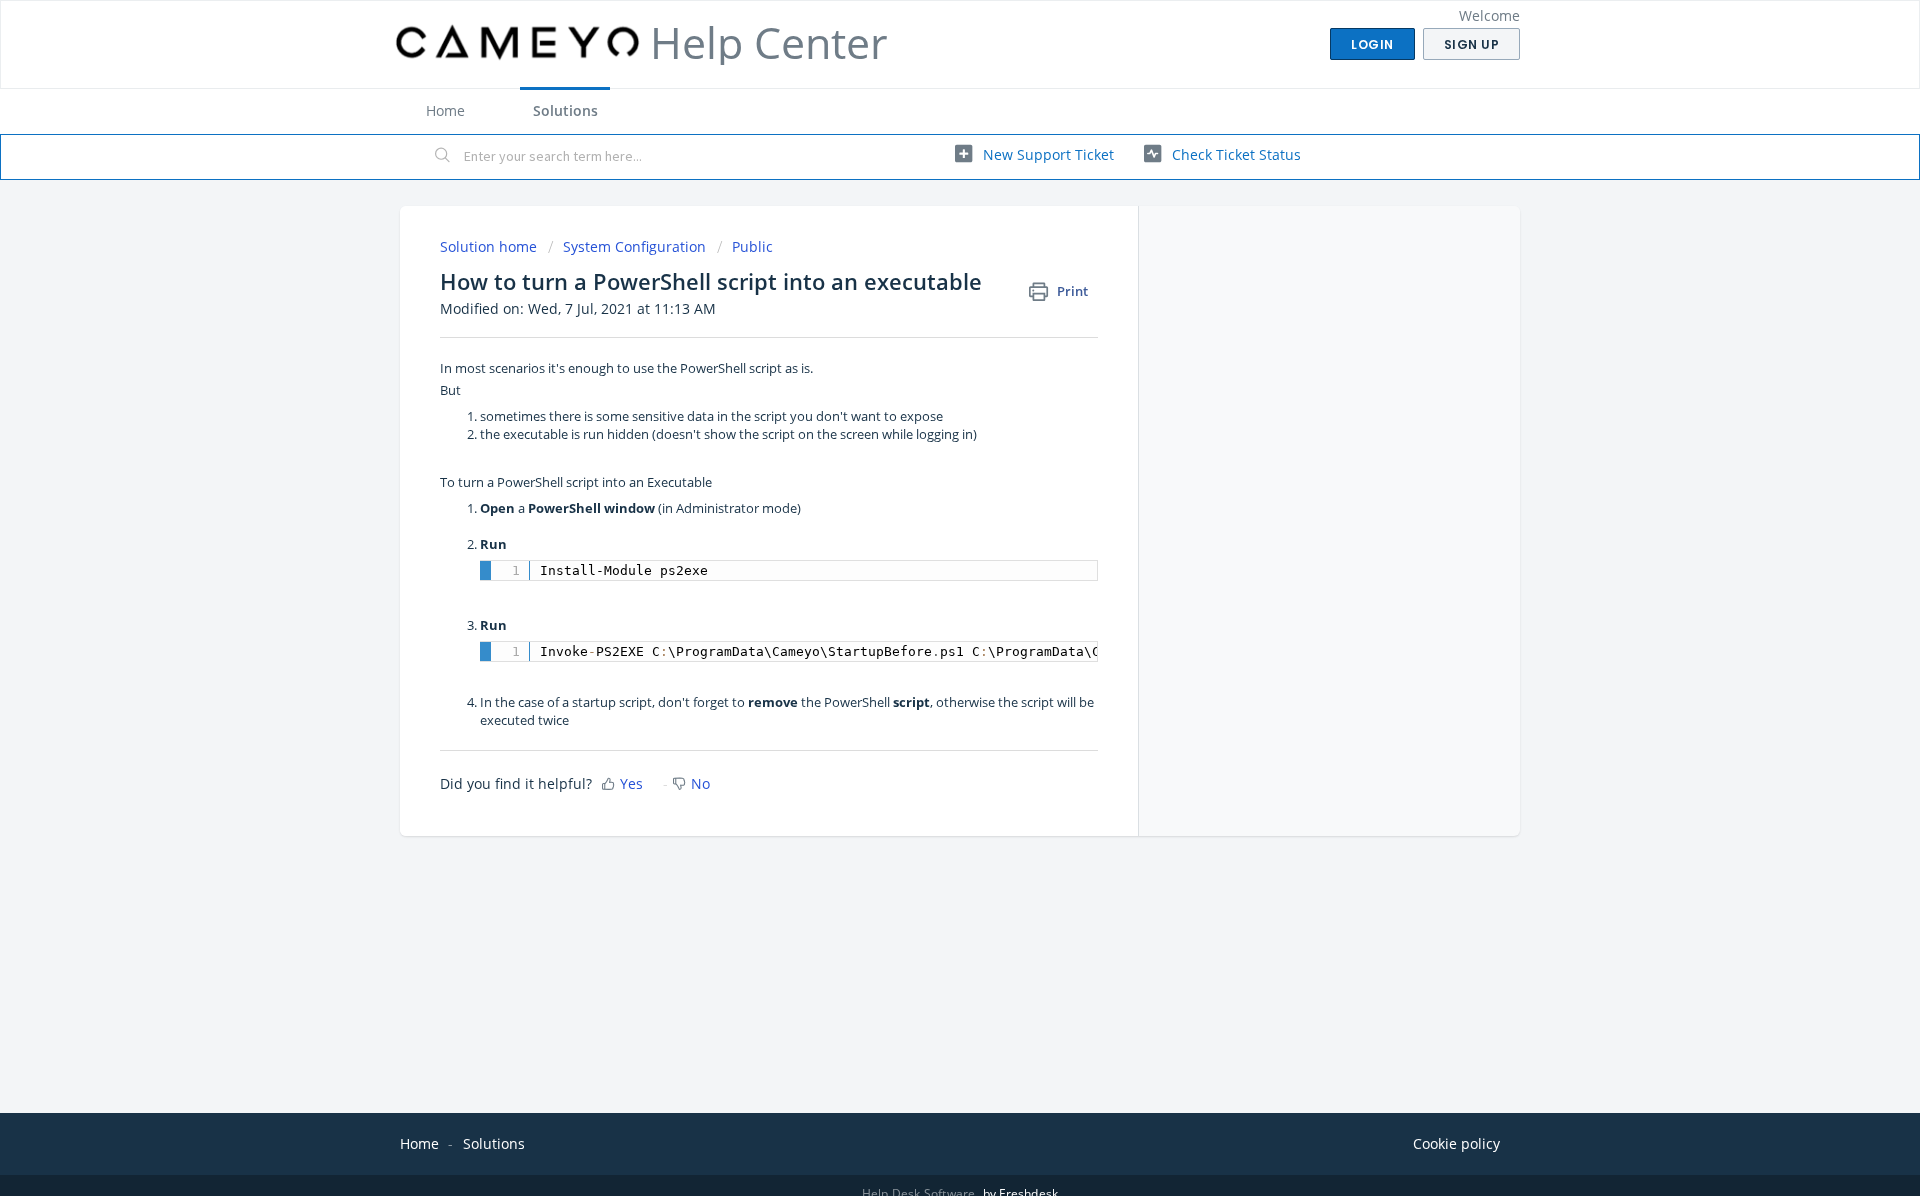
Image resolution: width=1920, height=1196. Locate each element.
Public (752, 246)
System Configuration (634, 246)
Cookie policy (1456, 1143)
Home (445, 110)
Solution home (490, 246)
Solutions (565, 110)
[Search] (443, 157)
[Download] (923, 337)
